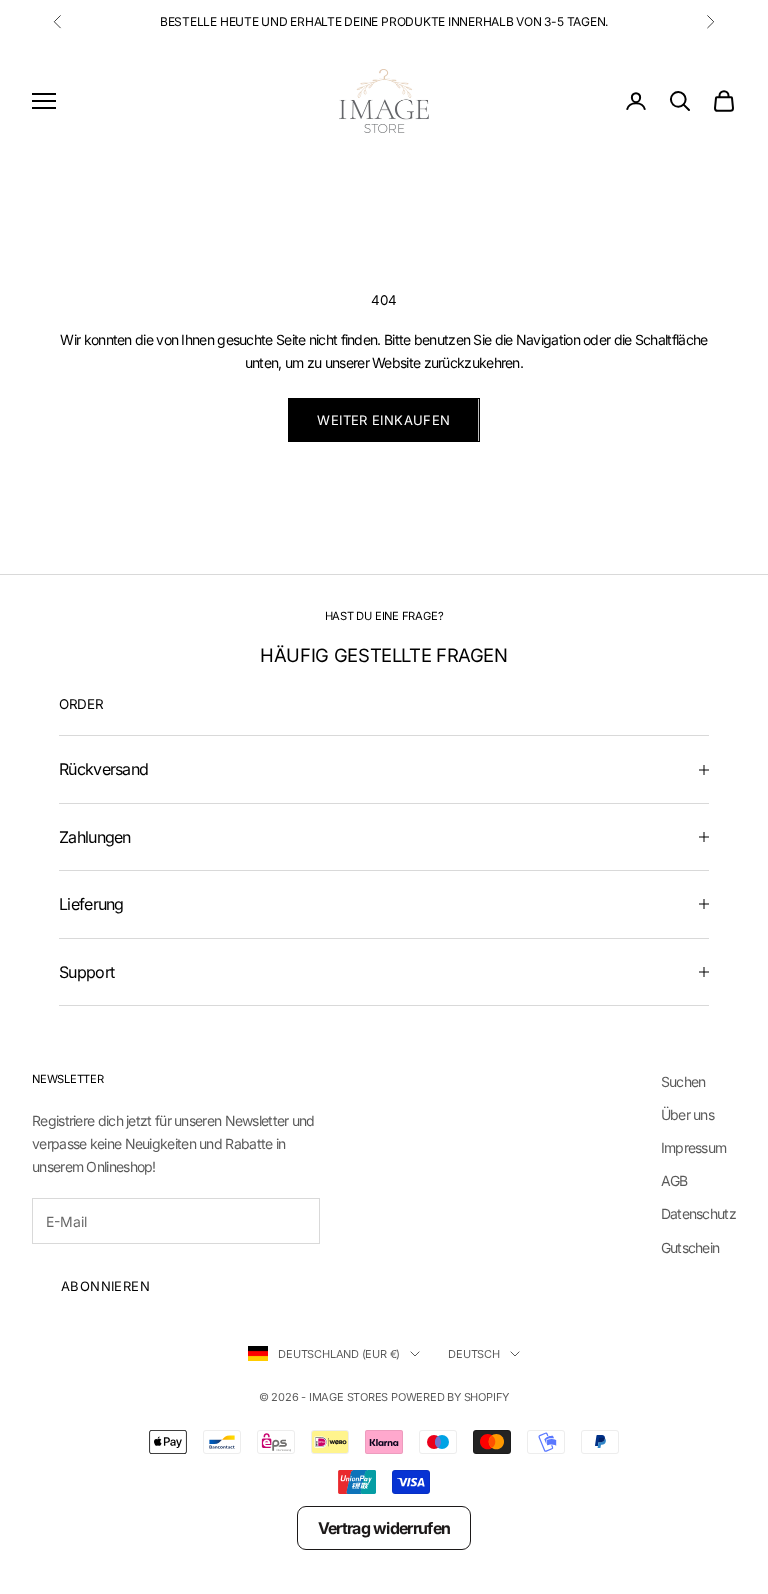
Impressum (694, 1147)
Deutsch (473, 1354)
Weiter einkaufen (383, 420)
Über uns (687, 1114)
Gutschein (690, 1247)
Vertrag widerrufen (384, 1528)
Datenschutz (698, 1213)
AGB (674, 1180)
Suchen (683, 1081)
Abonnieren (105, 1286)
